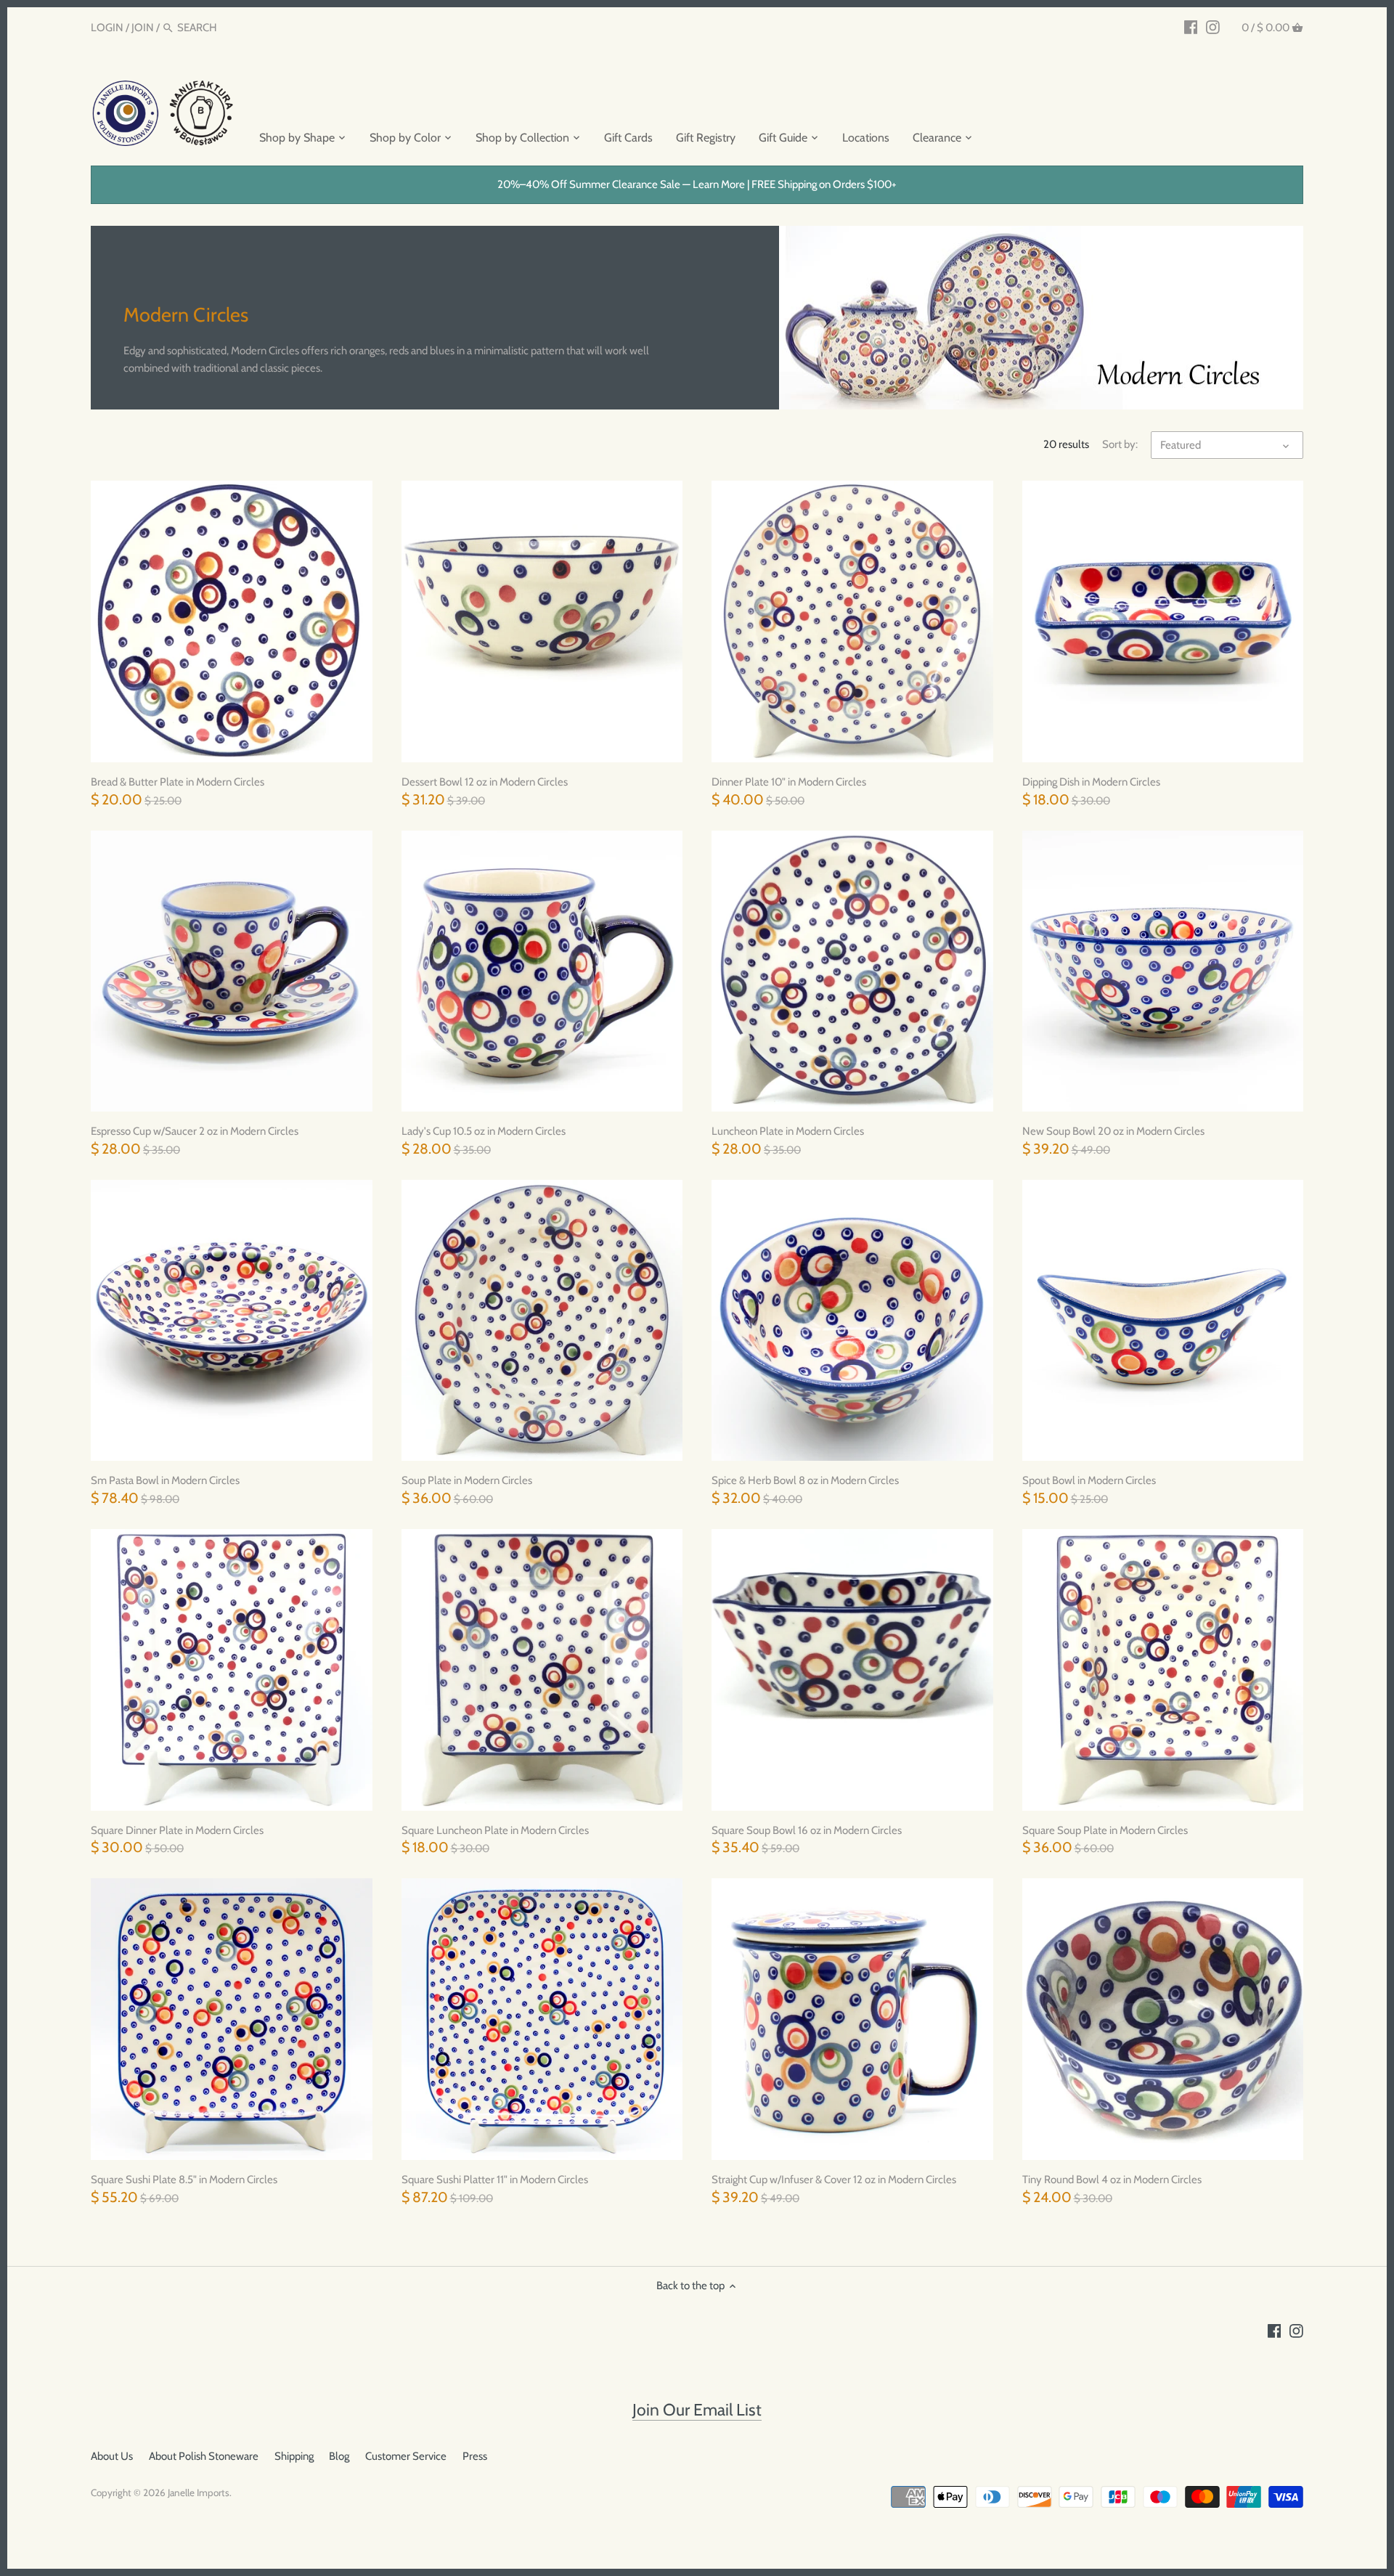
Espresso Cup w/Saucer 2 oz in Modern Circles (195, 1131)
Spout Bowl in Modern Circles (1089, 1480)
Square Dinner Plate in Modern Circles (177, 1830)
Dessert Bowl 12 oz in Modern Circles (485, 782)
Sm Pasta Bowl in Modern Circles (165, 1480)
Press (475, 2456)
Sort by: (1120, 444)
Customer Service (406, 2456)
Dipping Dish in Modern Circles (1091, 782)
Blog (339, 2456)
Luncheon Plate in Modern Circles (788, 1131)
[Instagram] (1213, 27)
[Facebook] (1191, 27)
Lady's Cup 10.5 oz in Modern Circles (484, 1131)
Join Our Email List (697, 2410)
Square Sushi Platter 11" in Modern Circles (495, 2180)
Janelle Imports (199, 2493)
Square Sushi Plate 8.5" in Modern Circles (184, 2180)
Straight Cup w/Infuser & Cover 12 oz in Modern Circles (834, 2180)
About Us (112, 2456)
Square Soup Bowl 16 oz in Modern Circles (807, 1830)
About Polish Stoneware (204, 2456)
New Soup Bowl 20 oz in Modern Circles (1113, 1131)
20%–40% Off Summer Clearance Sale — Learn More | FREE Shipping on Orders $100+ (697, 184)
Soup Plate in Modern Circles (467, 1480)
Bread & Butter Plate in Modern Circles (178, 782)
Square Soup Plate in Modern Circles (1105, 1830)
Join (143, 28)
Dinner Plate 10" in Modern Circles (789, 782)
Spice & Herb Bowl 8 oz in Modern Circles (805, 1480)
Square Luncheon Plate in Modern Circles (495, 1830)
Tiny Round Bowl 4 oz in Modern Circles (1112, 2180)
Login (107, 28)
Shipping (294, 2456)
